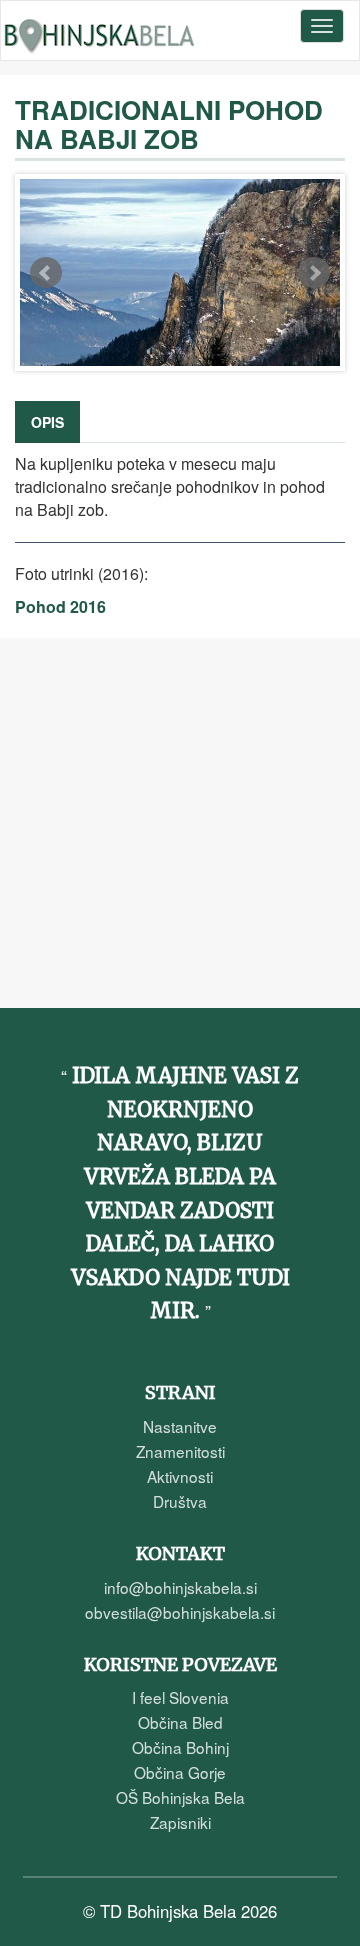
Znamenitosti (180, 1451)
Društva (180, 1501)
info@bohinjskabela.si (180, 1587)
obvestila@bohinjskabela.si (180, 1612)
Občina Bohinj (180, 1747)
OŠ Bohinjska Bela (180, 1797)
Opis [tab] (47, 422)
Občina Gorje (180, 1772)
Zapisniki (180, 1822)
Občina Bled (180, 1722)
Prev (46, 273)
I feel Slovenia (180, 1697)
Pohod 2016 (60, 606)
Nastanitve (180, 1426)
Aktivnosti (180, 1476)
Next (314, 273)
